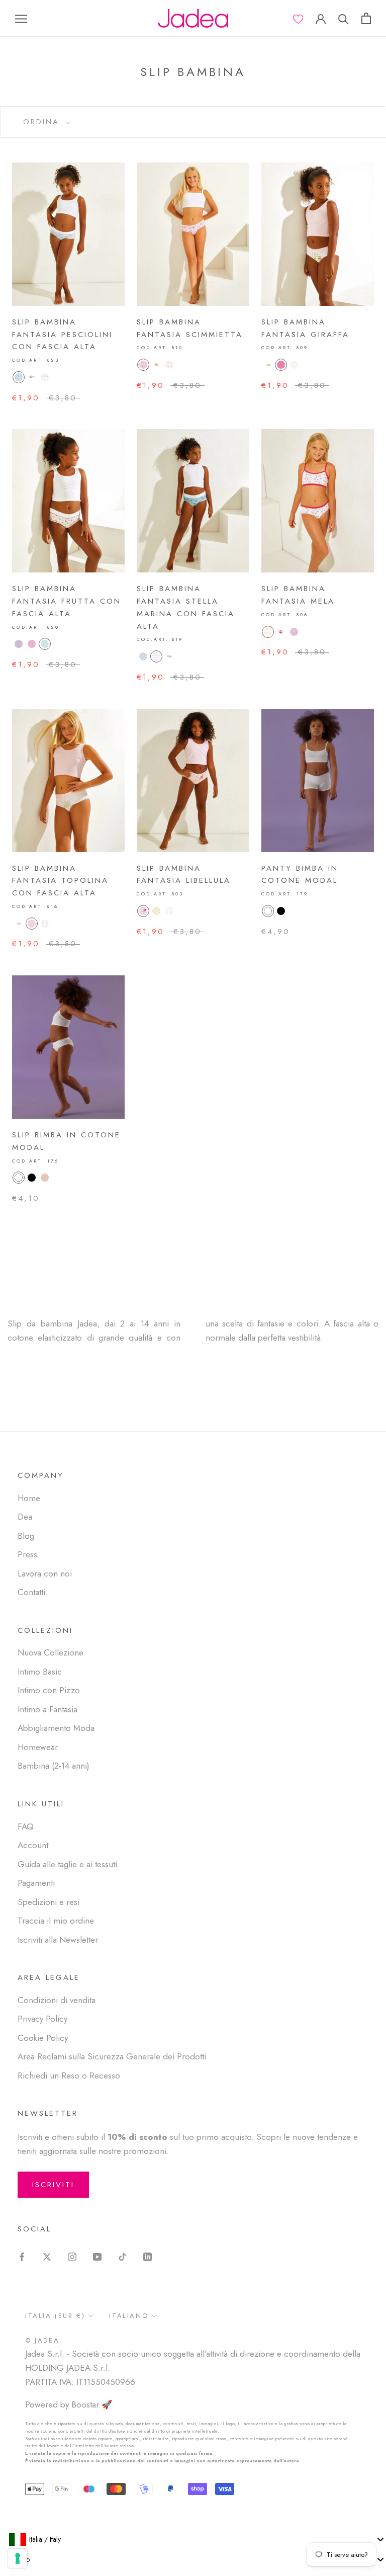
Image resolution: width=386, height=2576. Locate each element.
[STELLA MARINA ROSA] (156, 656)
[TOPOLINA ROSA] (32, 924)
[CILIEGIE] (19, 644)
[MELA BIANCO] (268, 632)
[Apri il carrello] (366, 18)
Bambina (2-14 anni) (54, 1766)
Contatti (31, 1592)
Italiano (129, 2316)
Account (33, 1845)
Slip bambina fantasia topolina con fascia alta (60, 881)
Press (27, 1554)
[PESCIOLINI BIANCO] (45, 377)
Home (29, 1498)
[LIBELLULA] (143, 911)
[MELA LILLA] (294, 632)
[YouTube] (97, 2256)
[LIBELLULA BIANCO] (169, 911)
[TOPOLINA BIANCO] (45, 924)
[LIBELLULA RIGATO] (156, 911)
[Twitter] (47, 2256)
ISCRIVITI (53, 2185)
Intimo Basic (40, 1672)
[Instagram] (72, 2256)
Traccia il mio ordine (56, 1921)
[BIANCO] (268, 911)
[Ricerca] (344, 18)
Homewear (38, 1747)
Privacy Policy (42, 2019)
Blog (26, 1536)
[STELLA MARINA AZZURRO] (143, 656)
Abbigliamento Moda (56, 1728)
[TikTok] (122, 2256)
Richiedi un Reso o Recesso (69, 2075)
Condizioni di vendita (57, 2000)
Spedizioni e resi (49, 1902)
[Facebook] (22, 2256)
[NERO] (281, 911)
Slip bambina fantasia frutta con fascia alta (67, 601)
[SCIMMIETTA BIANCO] (169, 365)
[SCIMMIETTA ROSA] (143, 365)
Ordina (43, 122)
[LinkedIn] (148, 2256)
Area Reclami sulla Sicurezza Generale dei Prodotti (112, 2056)
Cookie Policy (43, 2038)
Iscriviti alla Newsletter (58, 1940)
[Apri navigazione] (21, 18)
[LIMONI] (45, 644)
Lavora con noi (45, 1573)
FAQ (26, 1826)
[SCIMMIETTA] (156, 365)
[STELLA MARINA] (169, 656)
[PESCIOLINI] (32, 377)
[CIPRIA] (45, 1178)
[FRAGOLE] (32, 644)
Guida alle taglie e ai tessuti (67, 1864)
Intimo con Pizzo (49, 1690)
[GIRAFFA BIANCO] (294, 365)
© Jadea (42, 2340)
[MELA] (281, 632)
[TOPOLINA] (19, 924)
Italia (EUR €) (55, 2316)
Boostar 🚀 (92, 2404)
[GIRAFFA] (268, 365)
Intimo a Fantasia (47, 1709)
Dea (25, 1517)
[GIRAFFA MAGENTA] (281, 365)
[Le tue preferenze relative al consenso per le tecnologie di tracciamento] (18, 2558)
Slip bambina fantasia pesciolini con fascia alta (62, 335)
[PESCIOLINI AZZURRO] (19, 377)
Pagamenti (36, 1883)
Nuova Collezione (51, 1652)
